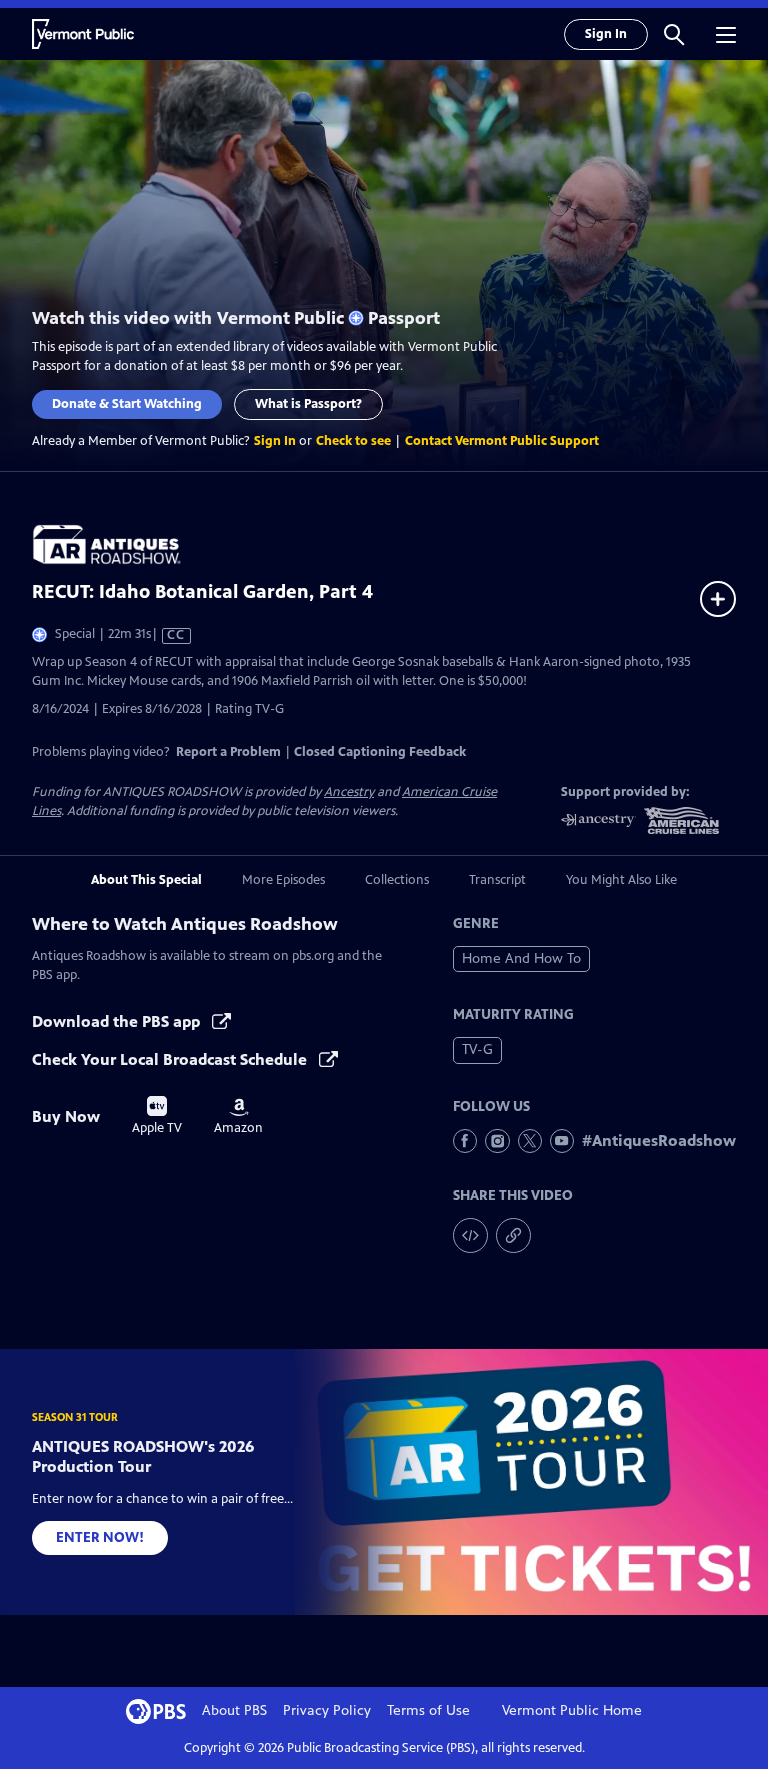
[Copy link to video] (513, 1235)
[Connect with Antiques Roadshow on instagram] (497, 1141)
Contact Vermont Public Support (502, 441)
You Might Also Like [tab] (621, 880)
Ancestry (349, 792)
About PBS (234, 1710)
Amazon (238, 1117)
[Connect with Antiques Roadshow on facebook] (465, 1141)
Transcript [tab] (497, 880)
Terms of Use (428, 1710)
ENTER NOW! (100, 1537)
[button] (674, 34)
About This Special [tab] (146, 880)
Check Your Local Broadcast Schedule (171, 1059)
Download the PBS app (118, 1021)
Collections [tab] (397, 880)
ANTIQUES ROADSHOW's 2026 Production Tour (143, 1456)
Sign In (606, 34)
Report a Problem (228, 752)
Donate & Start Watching (127, 404)
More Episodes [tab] (283, 880)
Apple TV (157, 1116)
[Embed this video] (470, 1235)
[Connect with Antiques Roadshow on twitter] (530, 1141)
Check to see (353, 441)
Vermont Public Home (572, 1710)
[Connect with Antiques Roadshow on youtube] (562, 1141)
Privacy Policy (327, 1710)
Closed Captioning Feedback (380, 752)
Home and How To (521, 958)
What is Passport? (308, 404)
